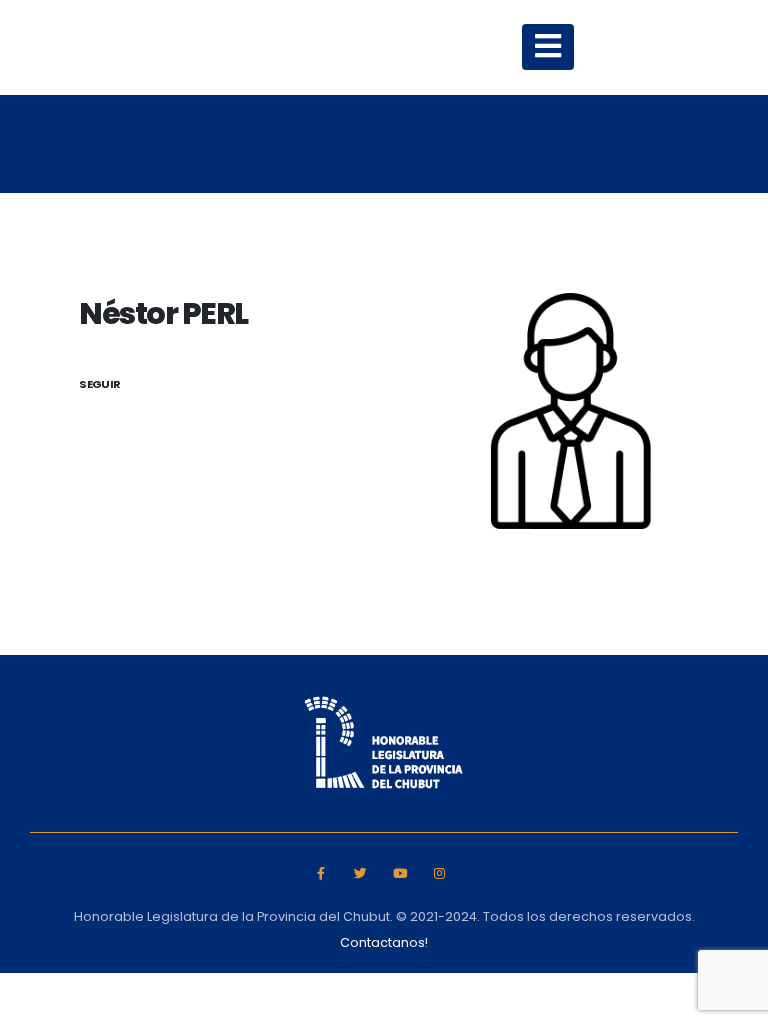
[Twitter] (360, 873)
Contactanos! (384, 942)
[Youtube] (400, 873)
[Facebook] (320, 873)
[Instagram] (439, 873)
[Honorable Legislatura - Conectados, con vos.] (228, 47)
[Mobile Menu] (548, 47)
